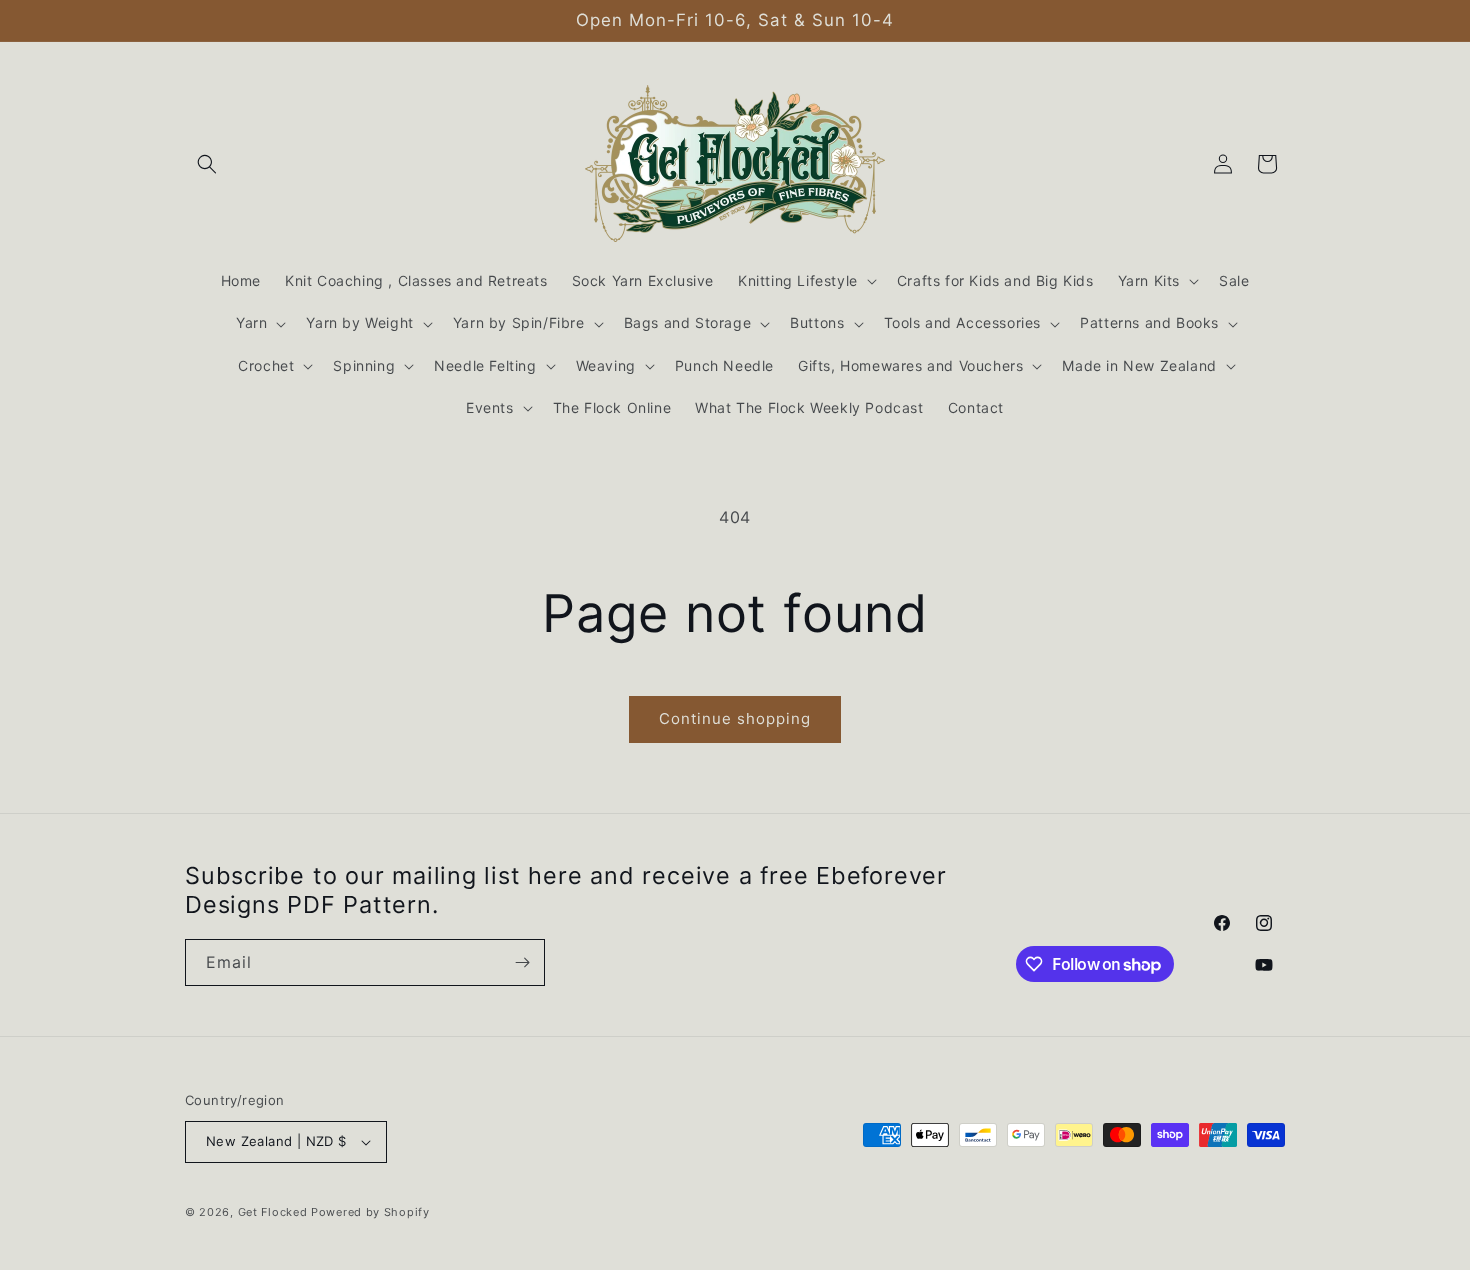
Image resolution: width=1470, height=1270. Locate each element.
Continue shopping (735, 718)
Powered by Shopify (370, 1212)
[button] (207, 164)
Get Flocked (273, 1212)
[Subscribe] (522, 962)
